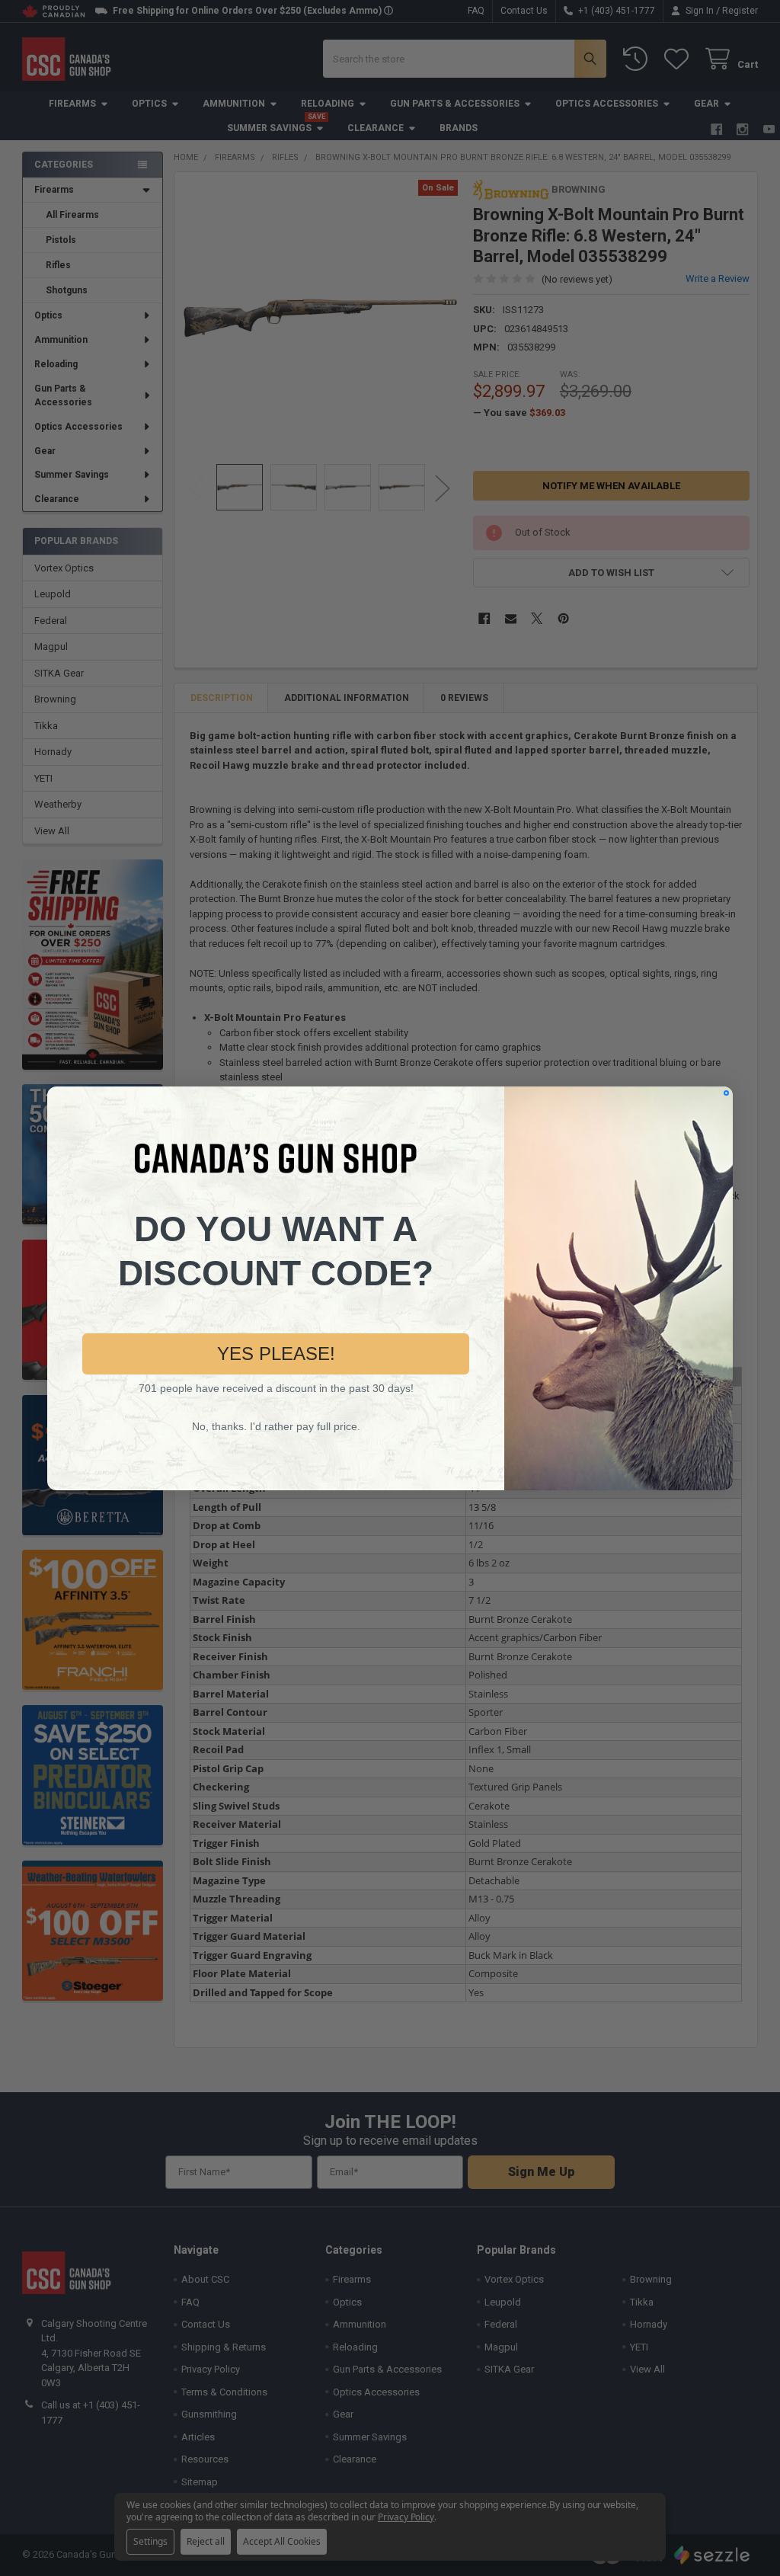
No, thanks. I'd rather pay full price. (276, 1426)
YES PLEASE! (276, 1354)
